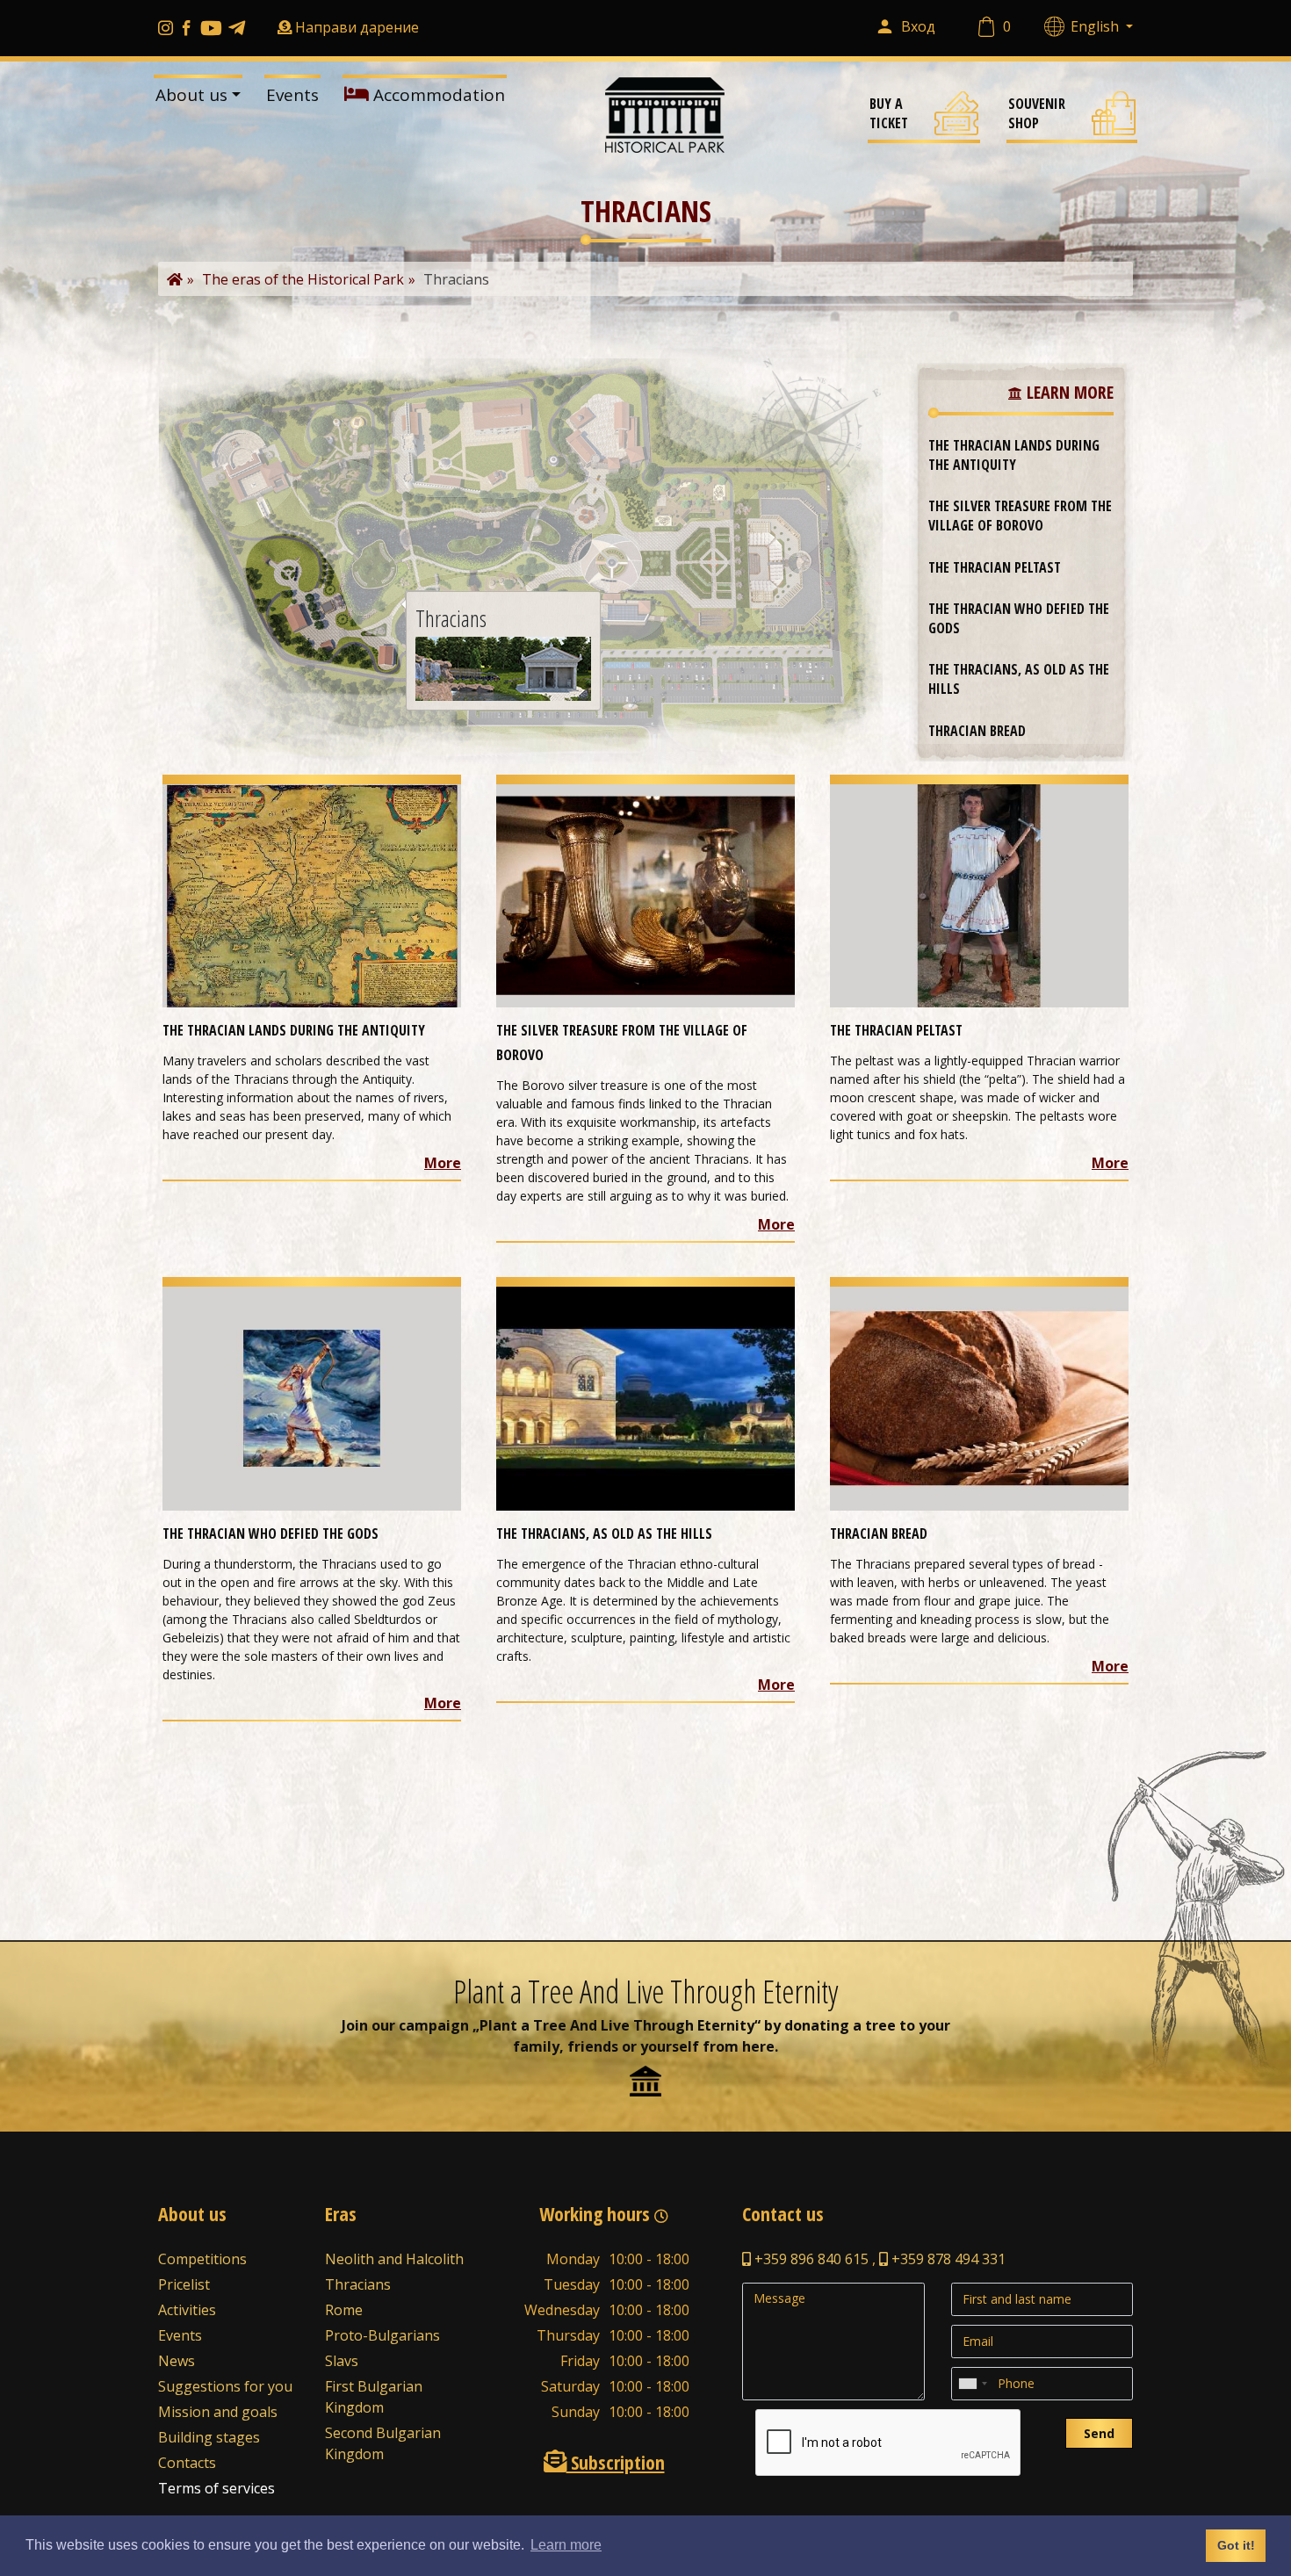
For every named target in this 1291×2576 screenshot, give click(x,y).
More (443, 1163)
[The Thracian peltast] (979, 894)
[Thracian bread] (979, 1397)
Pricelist (184, 2284)
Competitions (202, 2259)
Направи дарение (357, 27)
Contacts (187, 2463)
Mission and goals (218, 2412)
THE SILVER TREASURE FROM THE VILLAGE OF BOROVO (1020, 516)
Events (292, 95)
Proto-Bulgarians (382, 2335)
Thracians (358, 2284)
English (1096, 26)
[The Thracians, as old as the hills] (645, 1397)
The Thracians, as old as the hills (1019, 679)
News (177, 2361)
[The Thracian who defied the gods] (312, 1397)
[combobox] (972, 2384)
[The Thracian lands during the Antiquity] (312, 894)
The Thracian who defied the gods (1019, 618)
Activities (187, 2310)
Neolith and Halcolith (394, 2259)
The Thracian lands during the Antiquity (1014, 455)
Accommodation (437, 95)
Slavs (342, 2361)
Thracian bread (977, 731)
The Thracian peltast (995, 567)
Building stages (209, 2437)
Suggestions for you (225, 2386)
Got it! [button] (1236, 2545)
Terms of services (216, 2488)
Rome (344, 2310)
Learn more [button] (566, 2545)
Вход (918, 26)
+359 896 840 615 (810, 2259)
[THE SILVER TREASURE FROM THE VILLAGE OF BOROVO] (645, 894)
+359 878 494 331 (947, 2259)
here (758, 2046)
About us (191, 95)
